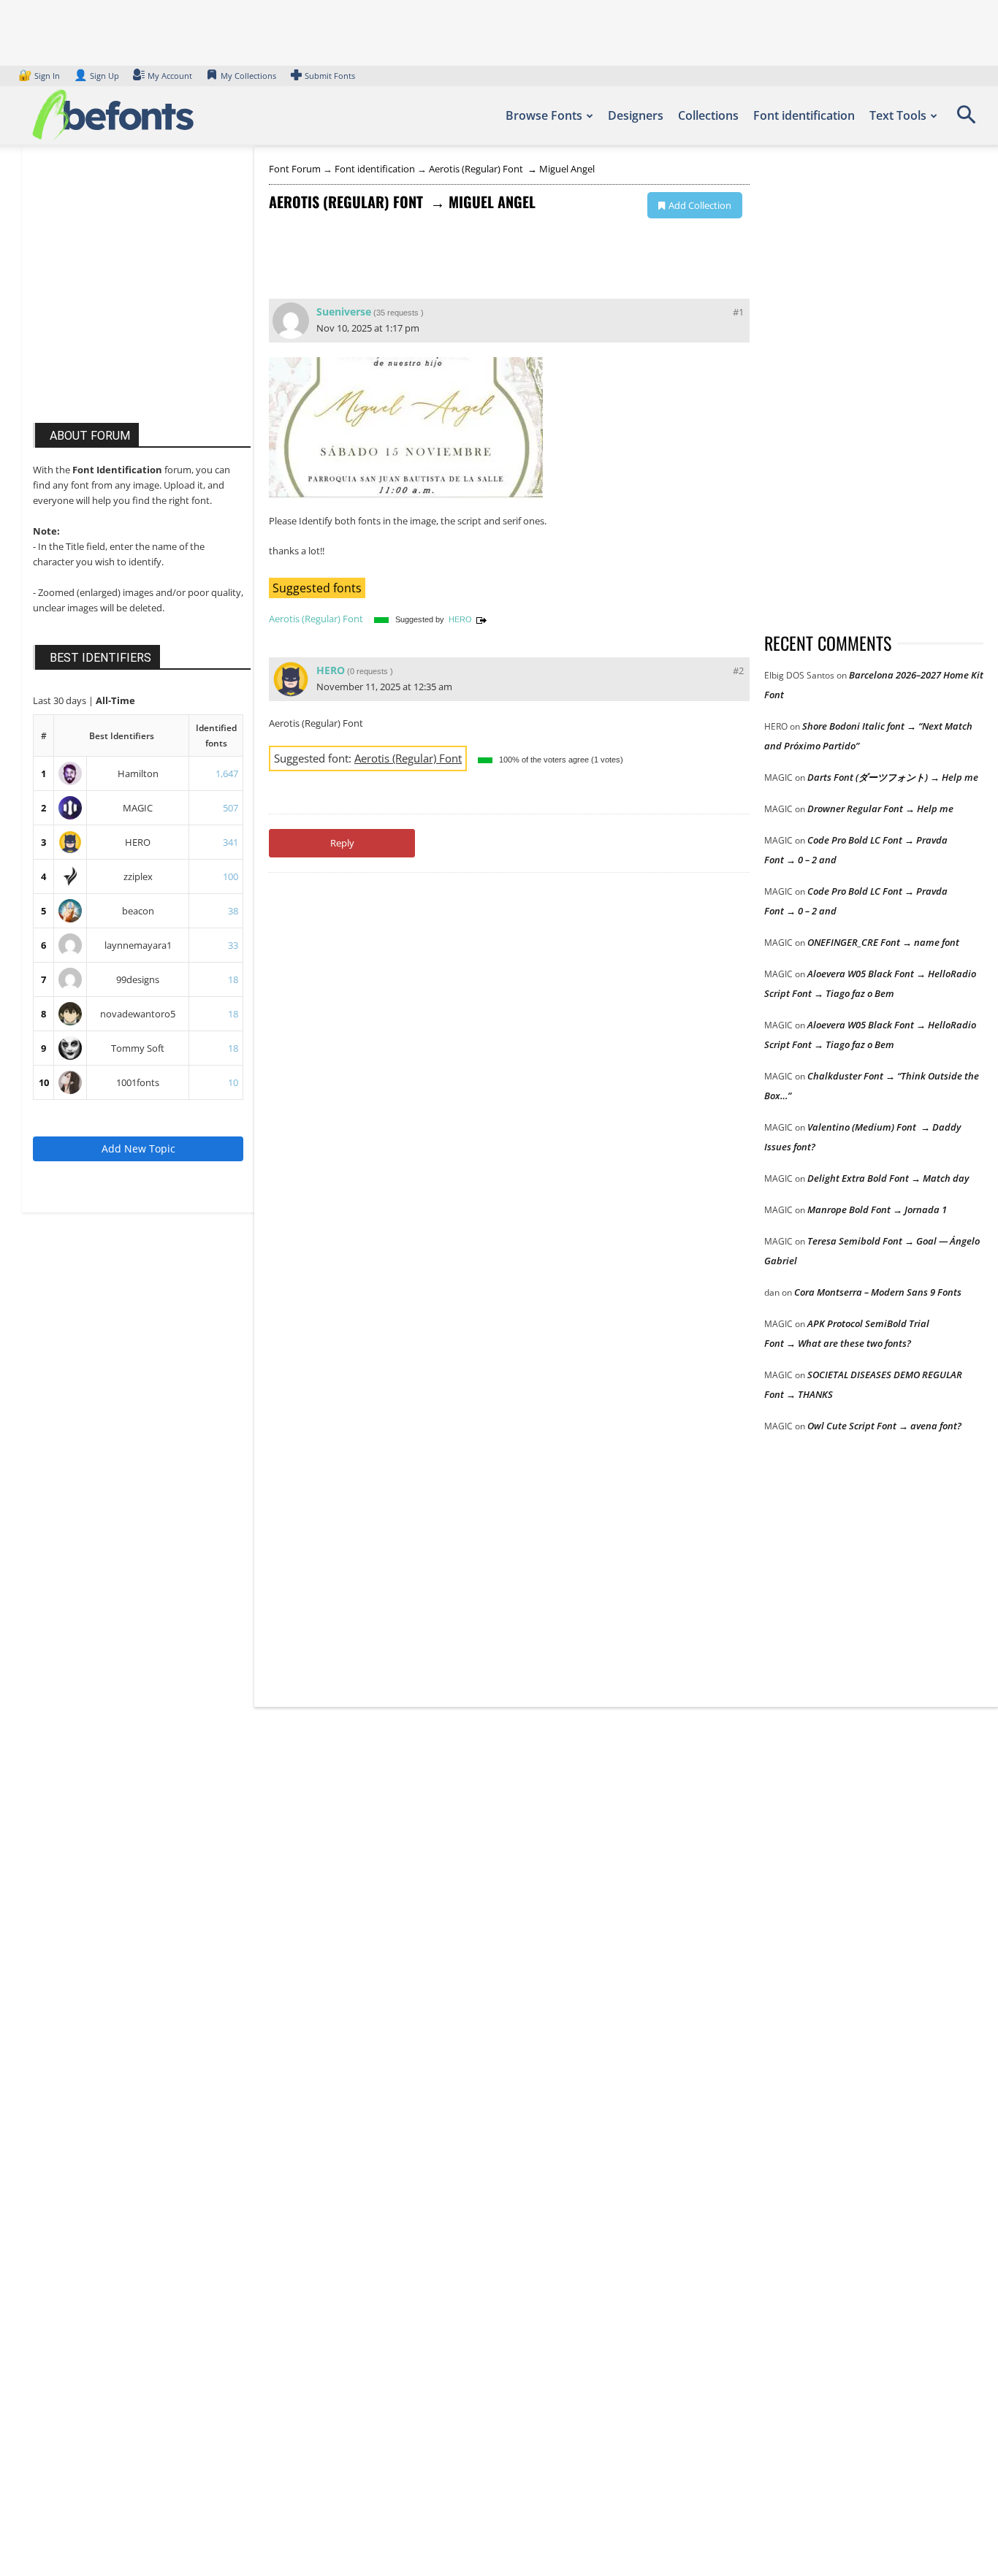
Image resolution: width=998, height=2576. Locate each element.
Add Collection (700, 205)
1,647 (227, 773)
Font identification (804, 115)
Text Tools (898, 115)
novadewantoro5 (138, 1014)
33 (233, 945)
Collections (708, 115)
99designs (138, 979)
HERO (138, 842)
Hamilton (138, 773)
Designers (636, 115)
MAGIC (138, 808)
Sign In (40, 76)
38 (233, 911)
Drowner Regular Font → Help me (880, 809)
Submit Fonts (330, 76)
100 (231, 876)
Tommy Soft (138, 1048)
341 (231, 842)
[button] (966, 120)
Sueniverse (344, 312)
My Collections (248, 76)
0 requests (369, 671)
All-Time (115, 700)
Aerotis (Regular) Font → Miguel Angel (512, 169)
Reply (342, 843)
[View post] (481, 619)
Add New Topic (138, 1149)
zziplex (138, 876)
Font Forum (295, 169)
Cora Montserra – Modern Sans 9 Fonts (878, 1292)
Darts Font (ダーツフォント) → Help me (893, 777)
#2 (738, 670)
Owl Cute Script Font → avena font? (884, 1426)
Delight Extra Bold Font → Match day (888, 1178)
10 (44, 1082)
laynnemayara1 (138, 945)
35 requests (397, 313)
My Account (170, 76)
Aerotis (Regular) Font (317, 619)
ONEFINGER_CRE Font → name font (883, 942)
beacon (138, 911)
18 (233, 979)
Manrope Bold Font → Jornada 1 (877, 1209)
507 (231, 808)
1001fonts (138, 1082)
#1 (738, 312)
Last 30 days (61, 700)
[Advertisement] (142, 298)
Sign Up (96, 76)
